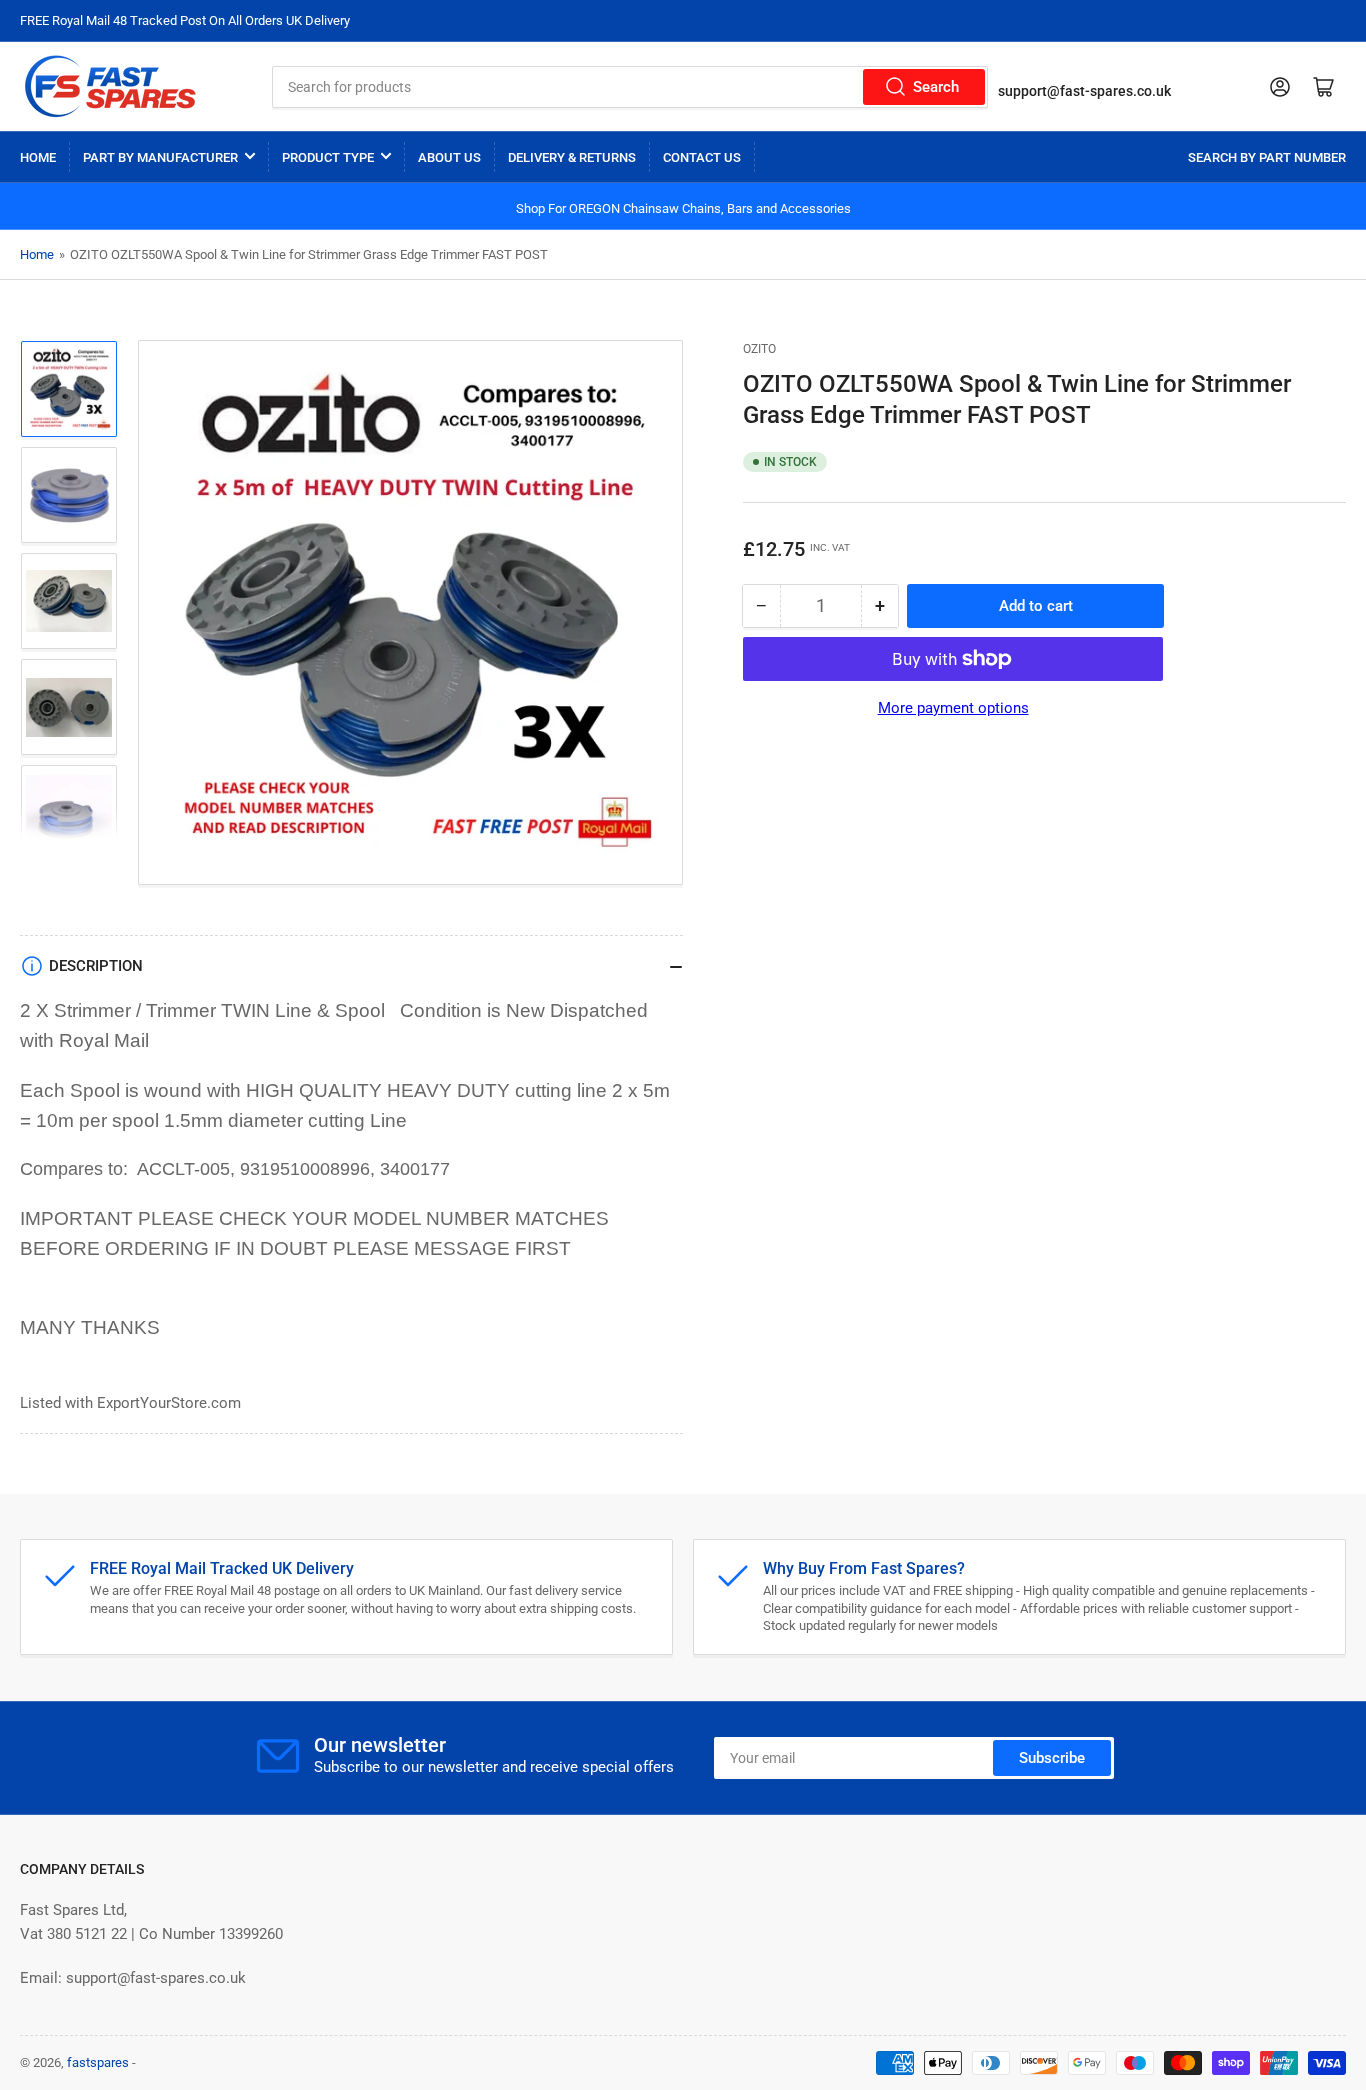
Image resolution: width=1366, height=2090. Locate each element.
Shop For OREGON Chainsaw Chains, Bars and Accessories (683, 208)
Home (38, 157)
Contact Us (702, 157)
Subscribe (1052, 1758)
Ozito (759, 349)
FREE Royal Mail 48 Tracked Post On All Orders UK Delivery (185, 20)
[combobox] (630, 87)
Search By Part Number (1267, 157)
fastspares (98, 2062)
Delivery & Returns (572, 157)
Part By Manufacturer (160, 157)
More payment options (953, 708)
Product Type (328, 157)
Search (936, 87)
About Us (449, 157)
